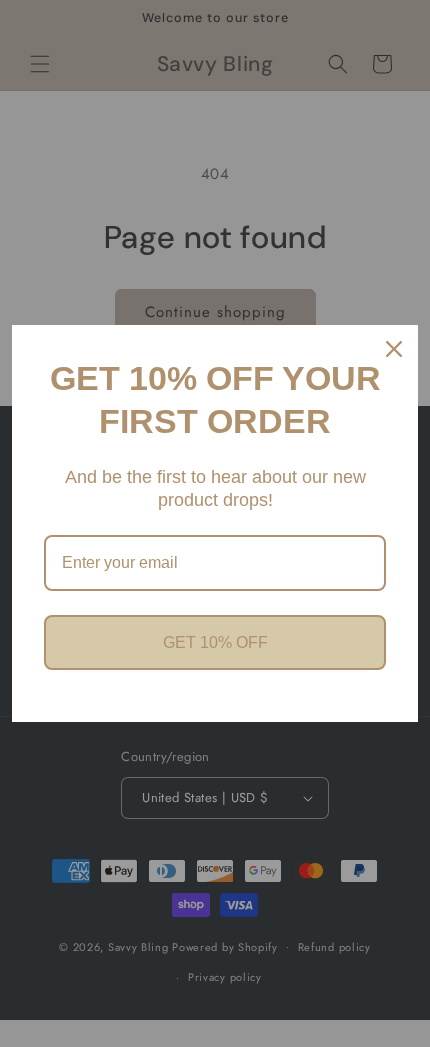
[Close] (394, 349)
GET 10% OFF (215, 642)
